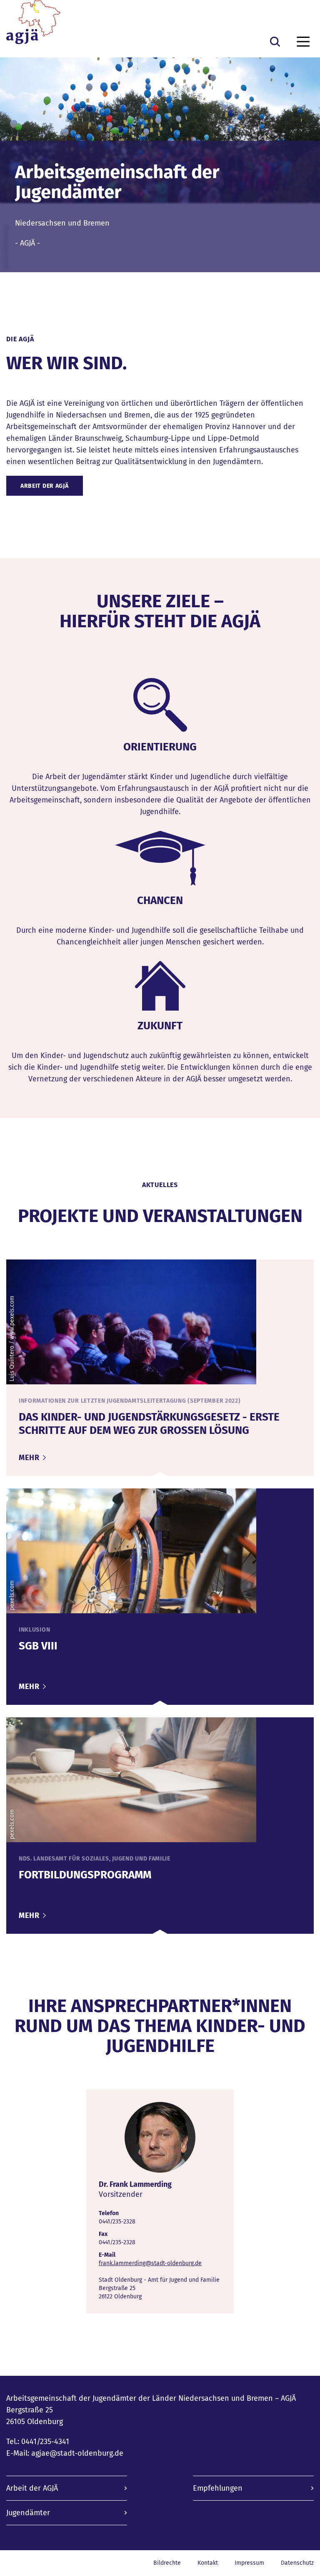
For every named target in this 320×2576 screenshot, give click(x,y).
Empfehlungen (218, 2488)
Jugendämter (28, 2513)
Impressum (249, 2563)
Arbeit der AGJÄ (45, 486)
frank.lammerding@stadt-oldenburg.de (150, 2263)
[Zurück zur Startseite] (33, 25)
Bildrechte (167, 2563)
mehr (30, 1458)
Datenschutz (297, 2563)
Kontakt (208, 2563)
